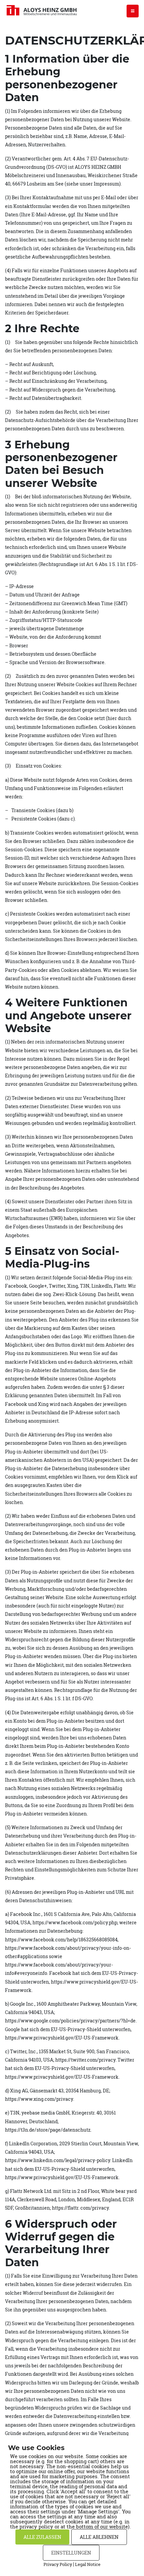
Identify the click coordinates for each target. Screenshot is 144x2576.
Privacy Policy (58, 2564)
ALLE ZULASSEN (42, 2537)
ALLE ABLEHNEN (99, 2537)
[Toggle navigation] (133, 11)
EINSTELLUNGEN (71, 2553)
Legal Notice (88, 2564)
